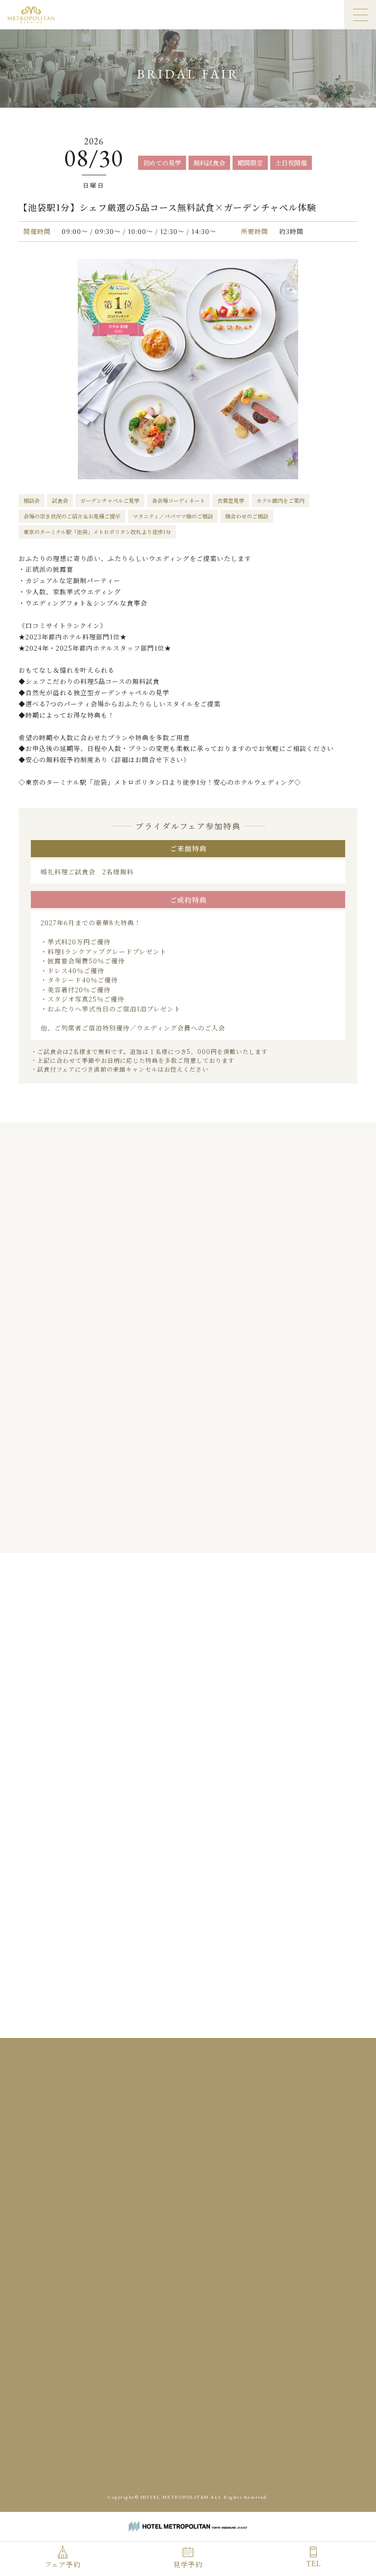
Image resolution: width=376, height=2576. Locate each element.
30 (248, 1789)
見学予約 (188, 2564)
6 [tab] (192, 1532)
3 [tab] (162, 1532)
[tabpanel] (109, 1373)
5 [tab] (182, 1532)
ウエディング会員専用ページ (154, 2463)
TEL (314, 2563)
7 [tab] (201, 1532)
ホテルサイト (188, 2485)
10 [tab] (232, 1532)
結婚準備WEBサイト (233, 2463)
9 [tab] (221, 1532)
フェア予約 (63, 2564)
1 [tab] (143, 1532)
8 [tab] (211, 1532)
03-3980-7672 (195, 2217)
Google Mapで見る (188, 2176)
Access (126, 2365)
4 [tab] (172, 1532)
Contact (262, 2365)
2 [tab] (153, 1532)
